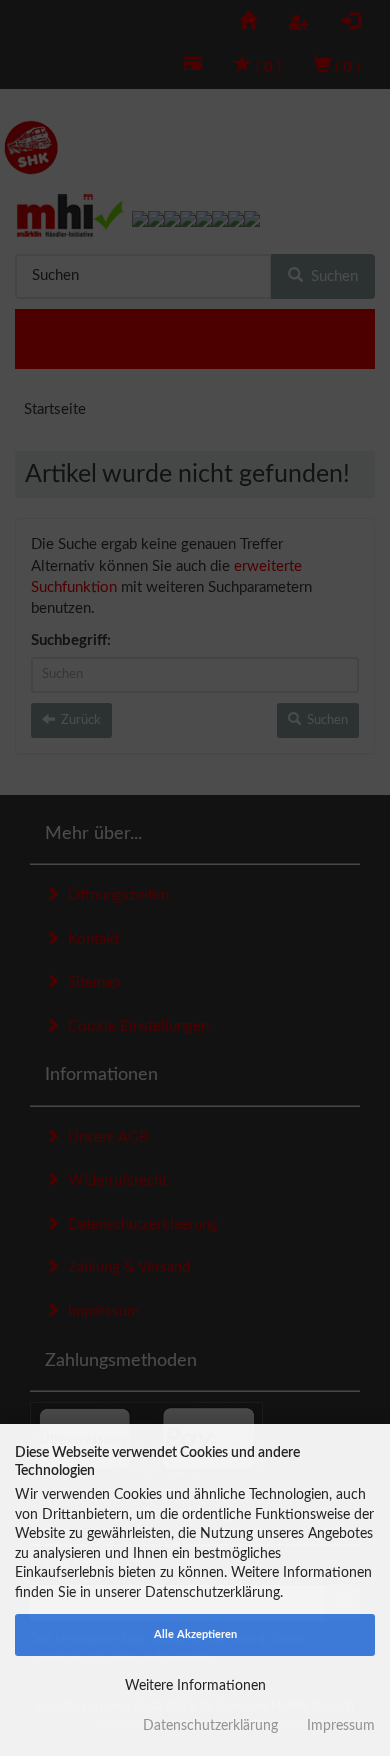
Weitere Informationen (195, 1686)
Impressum (341, 1726)
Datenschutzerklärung (210, 1726)
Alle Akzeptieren (195, 1634)
